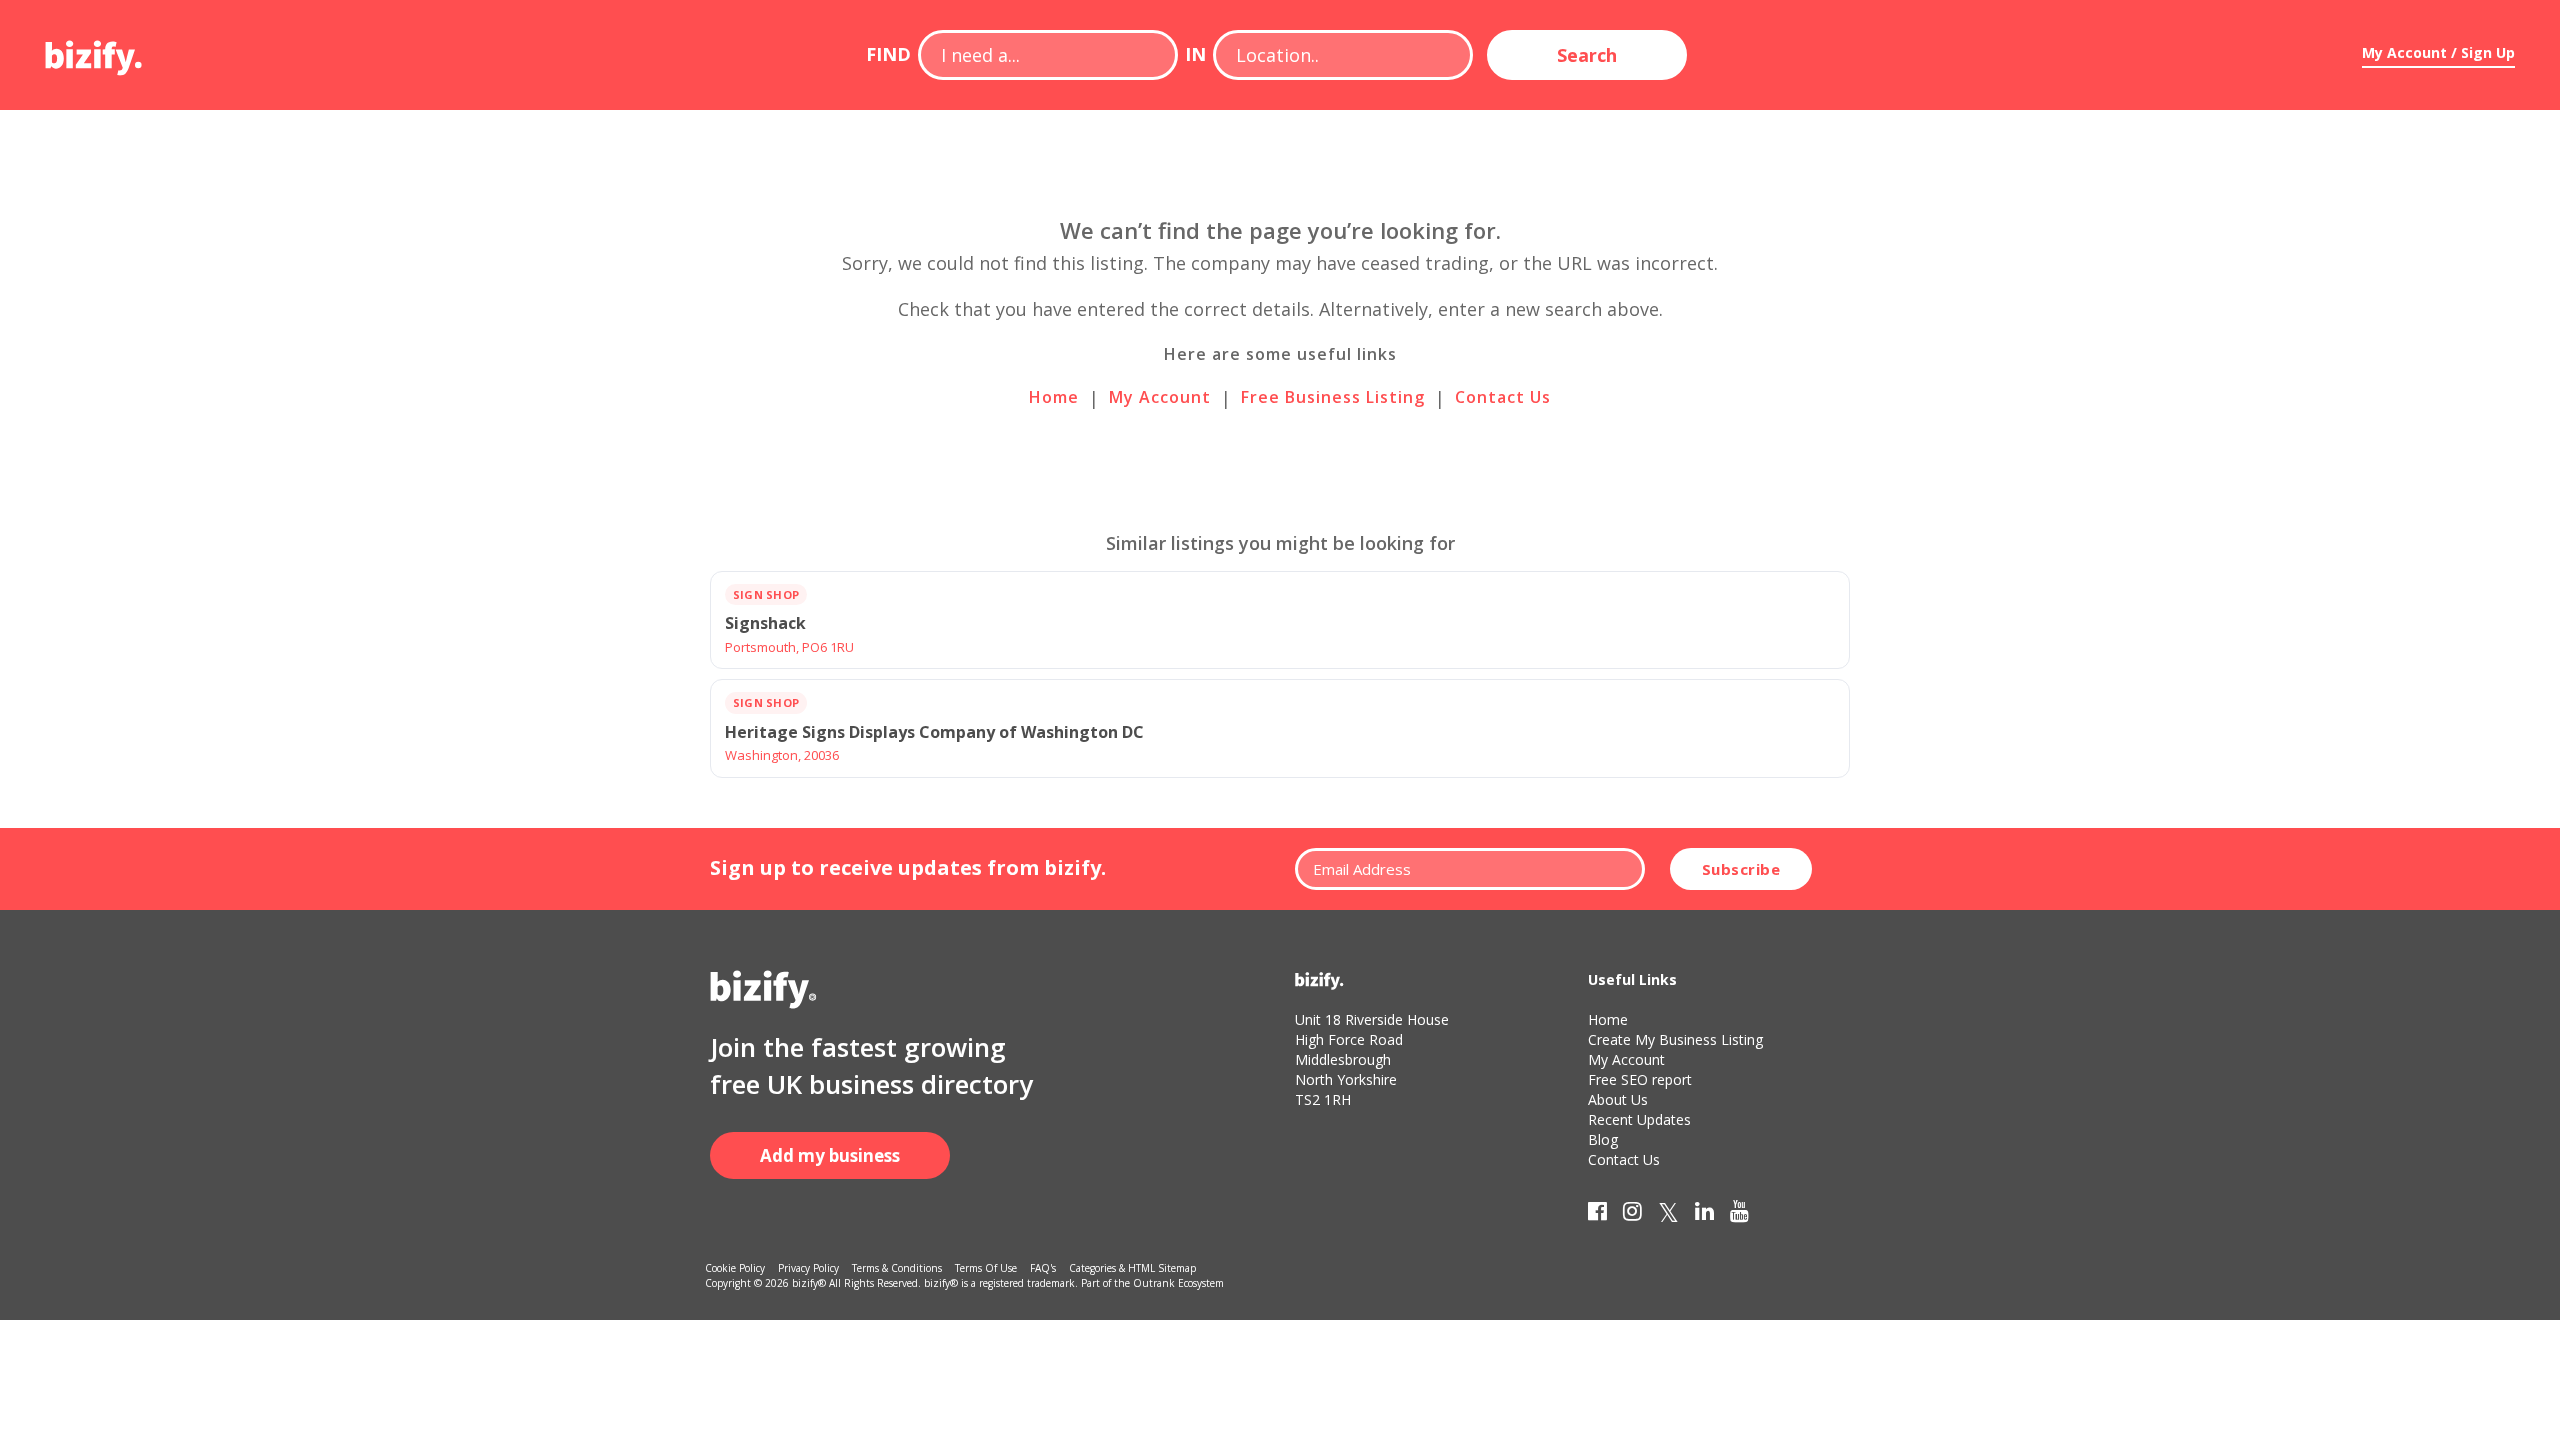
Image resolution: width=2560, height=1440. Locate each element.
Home (1054, 397)
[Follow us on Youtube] (1739, 1215)
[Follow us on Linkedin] (1704, 1215)
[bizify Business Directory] (95, 51)
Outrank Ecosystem (1178, 1283)
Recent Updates (1639, 1119)
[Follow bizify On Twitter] (1668, 1215)
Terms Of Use (986, 1268)
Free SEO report (1640, 1079)
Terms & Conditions (897, 1268)
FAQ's (1043, 1268)
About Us (1618, 1099)
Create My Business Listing (1675, 1039)
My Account (1160, 397)
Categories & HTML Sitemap (1132, 1268)
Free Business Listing (1333, 397)
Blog (1603, 1139)
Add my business (830, 1155)
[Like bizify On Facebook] (1597, 1215)
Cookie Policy (735, 1268)
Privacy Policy (808, 1268)
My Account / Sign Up (2438, 52)
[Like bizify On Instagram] (1632, 1215)
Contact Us (1503, 397)
